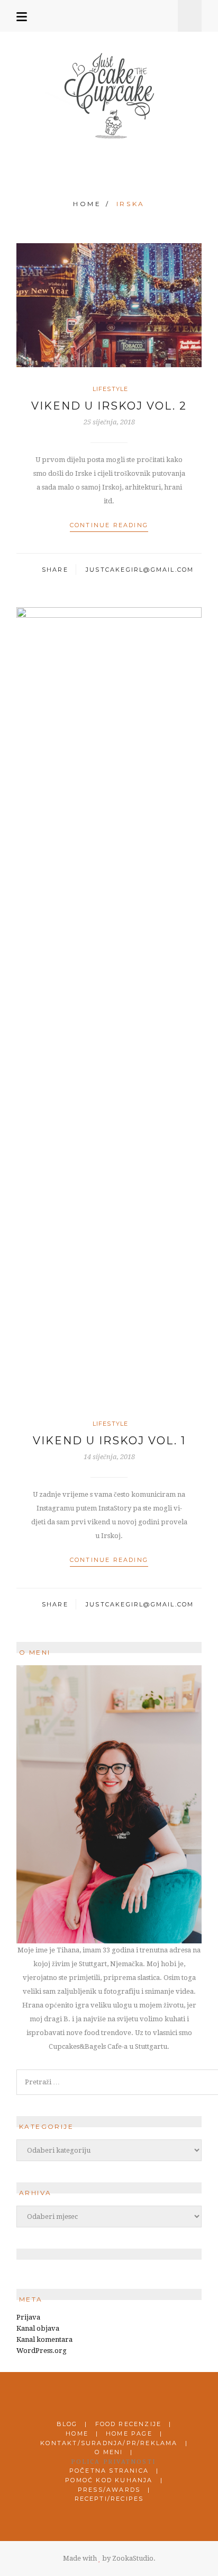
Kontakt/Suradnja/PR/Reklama (109, 2443)
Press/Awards (109, 2490)
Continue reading (109, 525)
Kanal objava (38, 2328)
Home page (129, 2433)
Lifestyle (110, 389)
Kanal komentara (44, 2339)
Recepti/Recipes (109, 2499)
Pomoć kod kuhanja (109, 2480)
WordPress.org (42, 2351)
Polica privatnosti (113, 2462)
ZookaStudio (133, 2558)
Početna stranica (109, 2471)
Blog (67, 2424)
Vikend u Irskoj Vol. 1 (109, 1441)
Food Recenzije (129, 2424)
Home (87, 204)
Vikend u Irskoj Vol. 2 (109, 406)
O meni (109, 2452)
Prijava (28, 2317)
